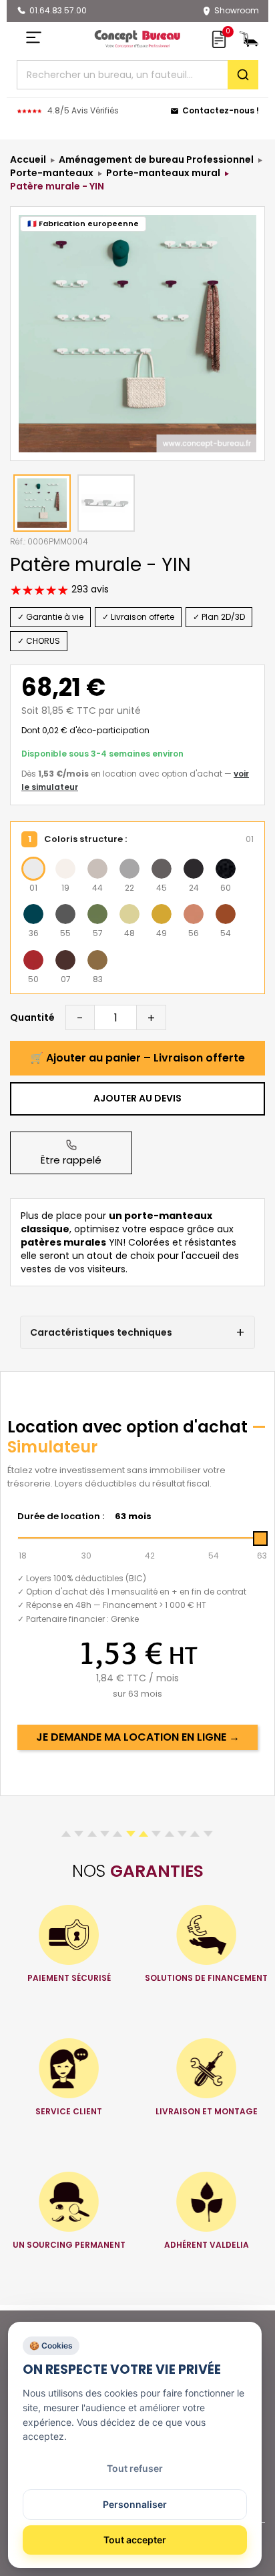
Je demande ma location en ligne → (138, 1737)
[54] (226, 914)
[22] (129, 869)
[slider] (260, 1539)
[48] (129, 914)
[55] (65, 914)
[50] (33, 960)
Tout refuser (135, 2468)
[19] (65, 869)
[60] (226, 869)
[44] (97, 869)
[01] (33, 869)
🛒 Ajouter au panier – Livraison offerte (137, 1058)
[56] (194, 914)
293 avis (89, 589)
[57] (97, 914)
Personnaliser (135, 2504)
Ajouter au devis (137, 1098)
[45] (162, 869)
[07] (65, 960)
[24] (194, 869)
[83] (97, 960)
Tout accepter (135, 2540)
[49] (162, 914)
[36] (33, 914)
